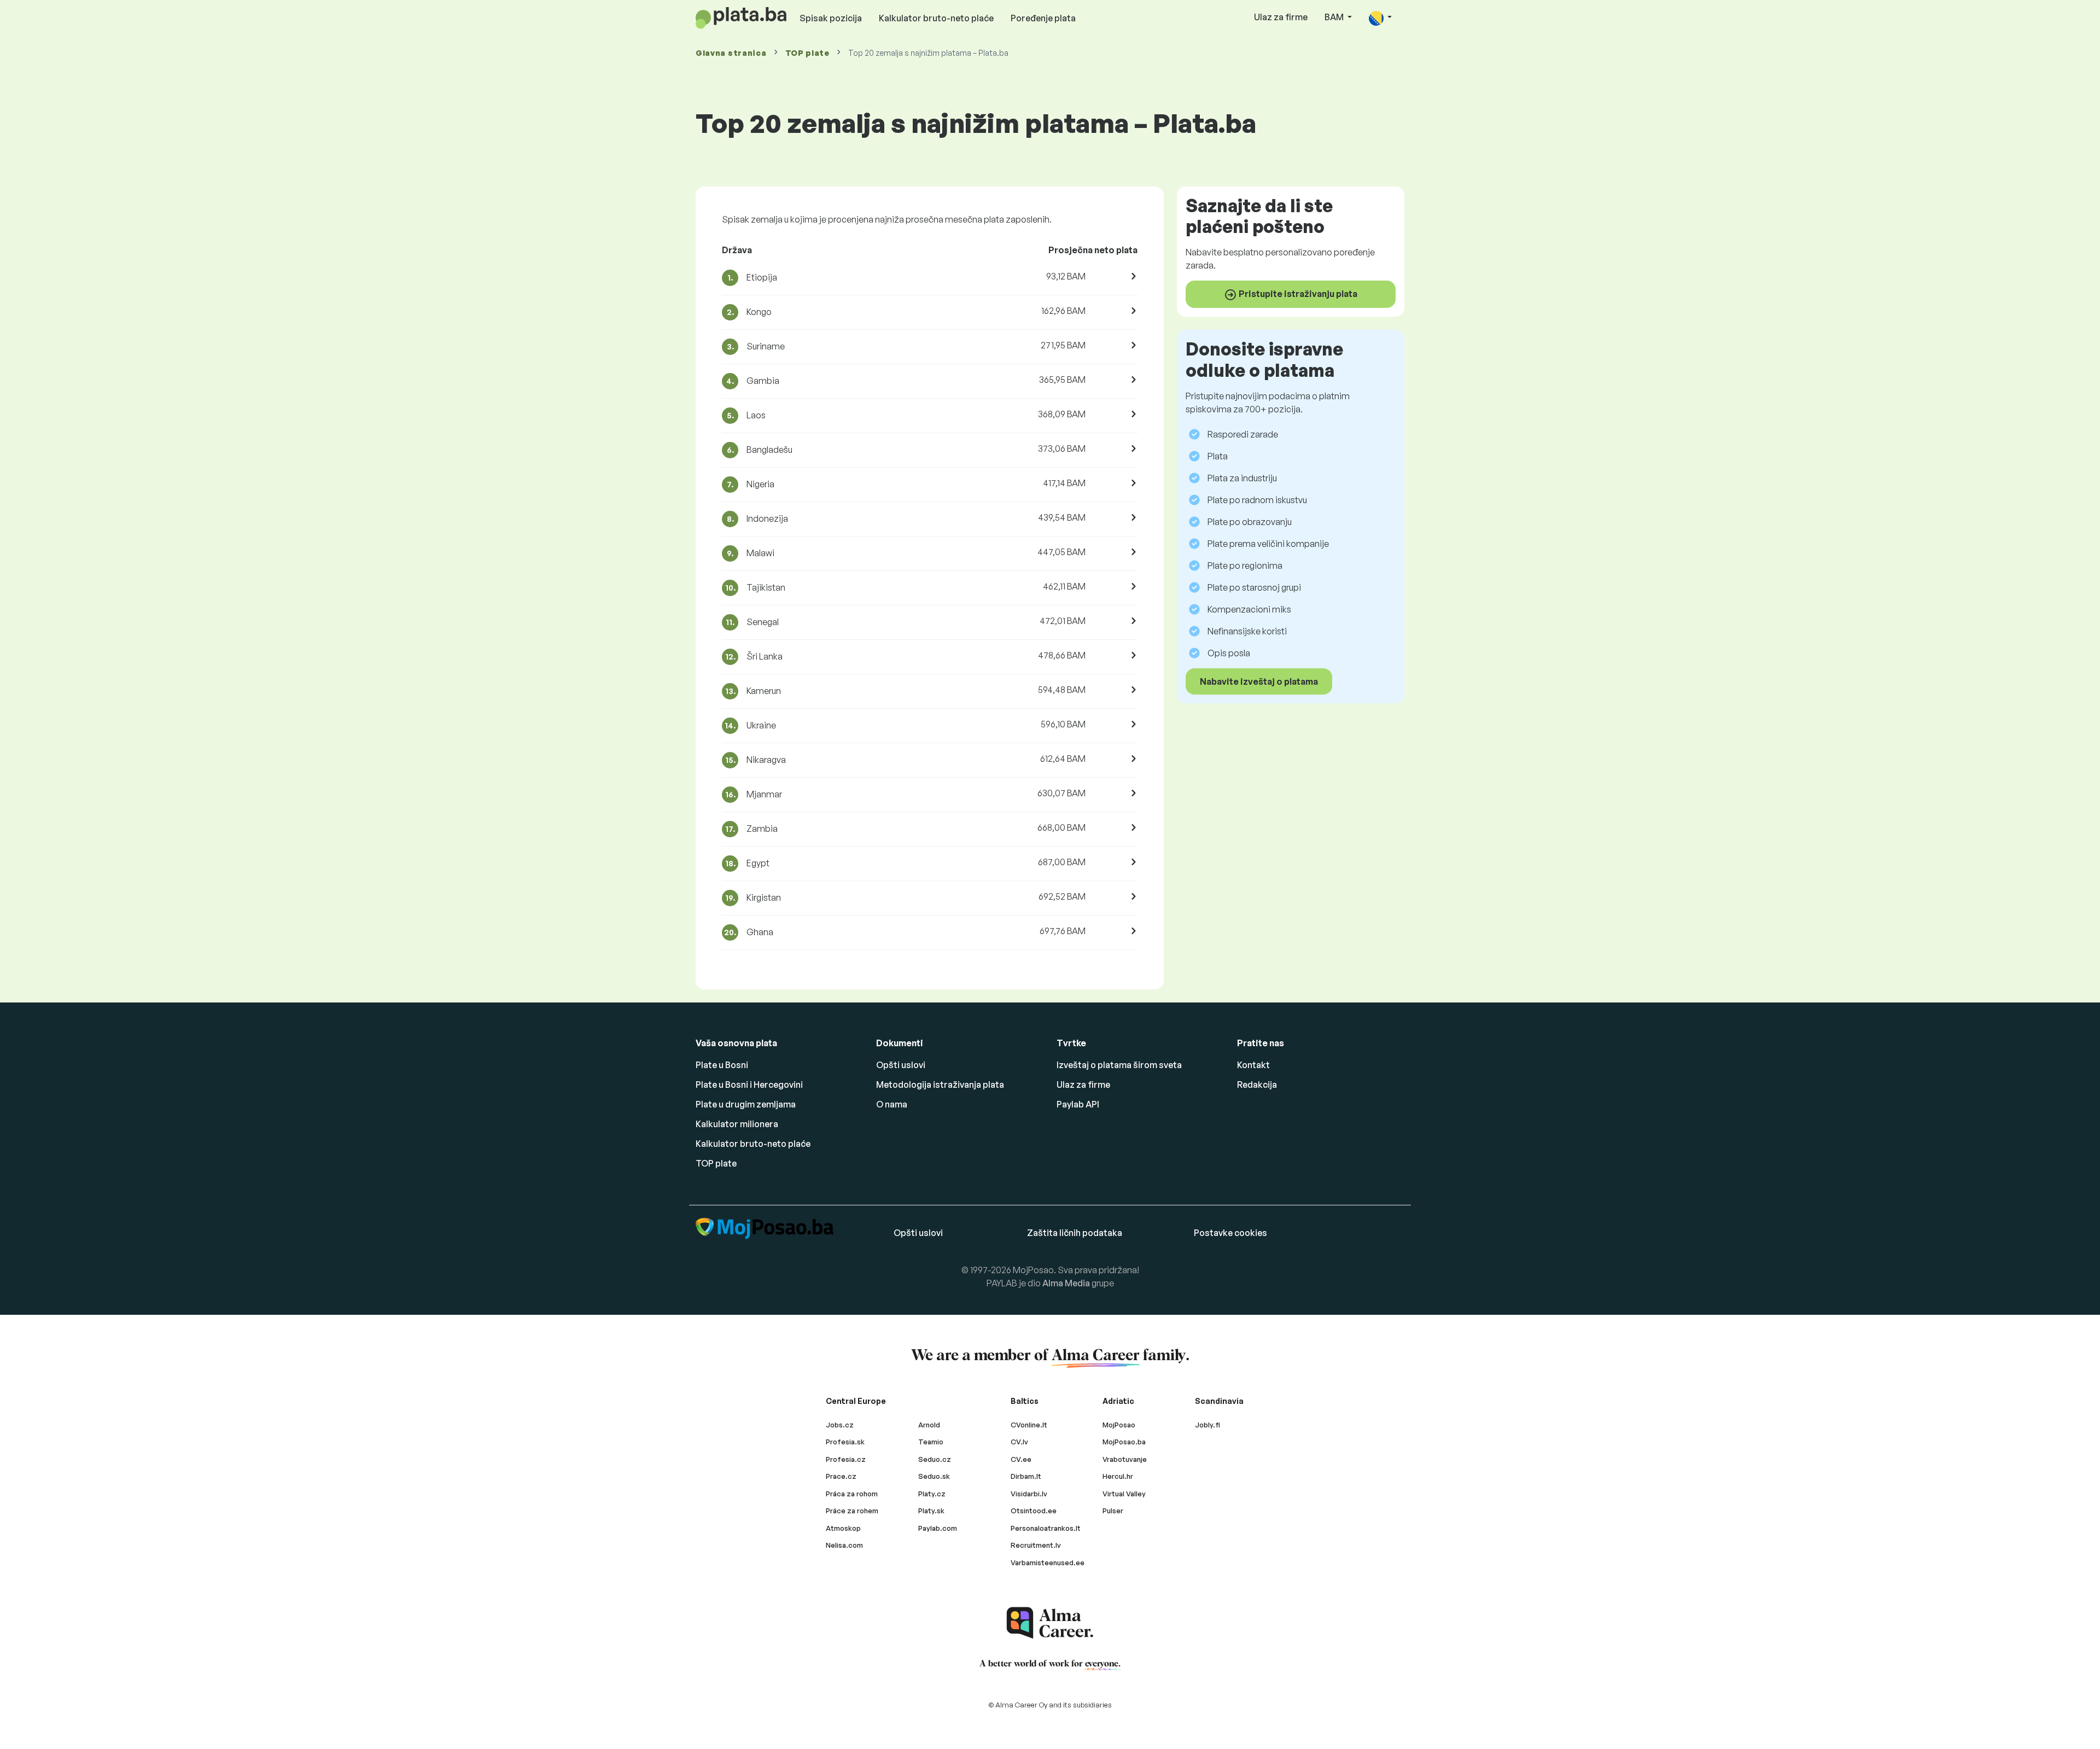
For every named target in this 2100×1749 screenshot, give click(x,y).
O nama (892, 1104)
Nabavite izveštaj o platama (1259, 681)
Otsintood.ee (1034, 1511)
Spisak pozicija (831, 18)
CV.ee (1021, 1459)
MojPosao (1119, 1425)
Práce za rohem (852, 1511)
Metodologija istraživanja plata (940, 1085)
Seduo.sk (934, 1476)
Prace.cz (841, 1476)
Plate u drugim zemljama (746, 1104)
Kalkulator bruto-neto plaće (936, 18)
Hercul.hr (1118, 1476)
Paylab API (1078, 1104)
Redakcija (1257, 1085)
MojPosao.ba (1124, 1442)
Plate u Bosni (722, 1065)
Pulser (1113, 1511)
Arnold (929, 1425)
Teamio (931, 1442)
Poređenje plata (1043, 18)
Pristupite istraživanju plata (1297, 294)
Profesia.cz (846, 1459)
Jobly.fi (1207, 1425)
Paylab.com (938, 1528)
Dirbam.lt (1026, 1476)
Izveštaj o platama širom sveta (1119, 1065)
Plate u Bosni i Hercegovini (749, 1085)
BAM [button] (1335, 17)
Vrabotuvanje (1125, 1459)
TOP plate (807, 53)
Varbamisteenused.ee (1048, 1563)
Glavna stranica (731, 53)
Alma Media (1066, 1283)
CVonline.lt (1029, 1425)
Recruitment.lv (1036, 1545)
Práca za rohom (852, 1494)
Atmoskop (843, 1528)
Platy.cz (932, 1494)
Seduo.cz (935, 1459)
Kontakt (1253, 1065)
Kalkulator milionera (737, 1124)
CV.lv (1019, 1442)
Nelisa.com (844, 1545)
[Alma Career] (1050, 1623)
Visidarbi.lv (1029, 1494)
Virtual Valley (1124, 1494)
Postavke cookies (1230, 1233)
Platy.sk (931, 1511)
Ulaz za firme (1281, 17)
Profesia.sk (845, 1442)
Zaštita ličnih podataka (1075, 1233)
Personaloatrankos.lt (1046, 1528)
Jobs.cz (840, 1425)
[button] (1380, 18)
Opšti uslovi (901, 1065)
